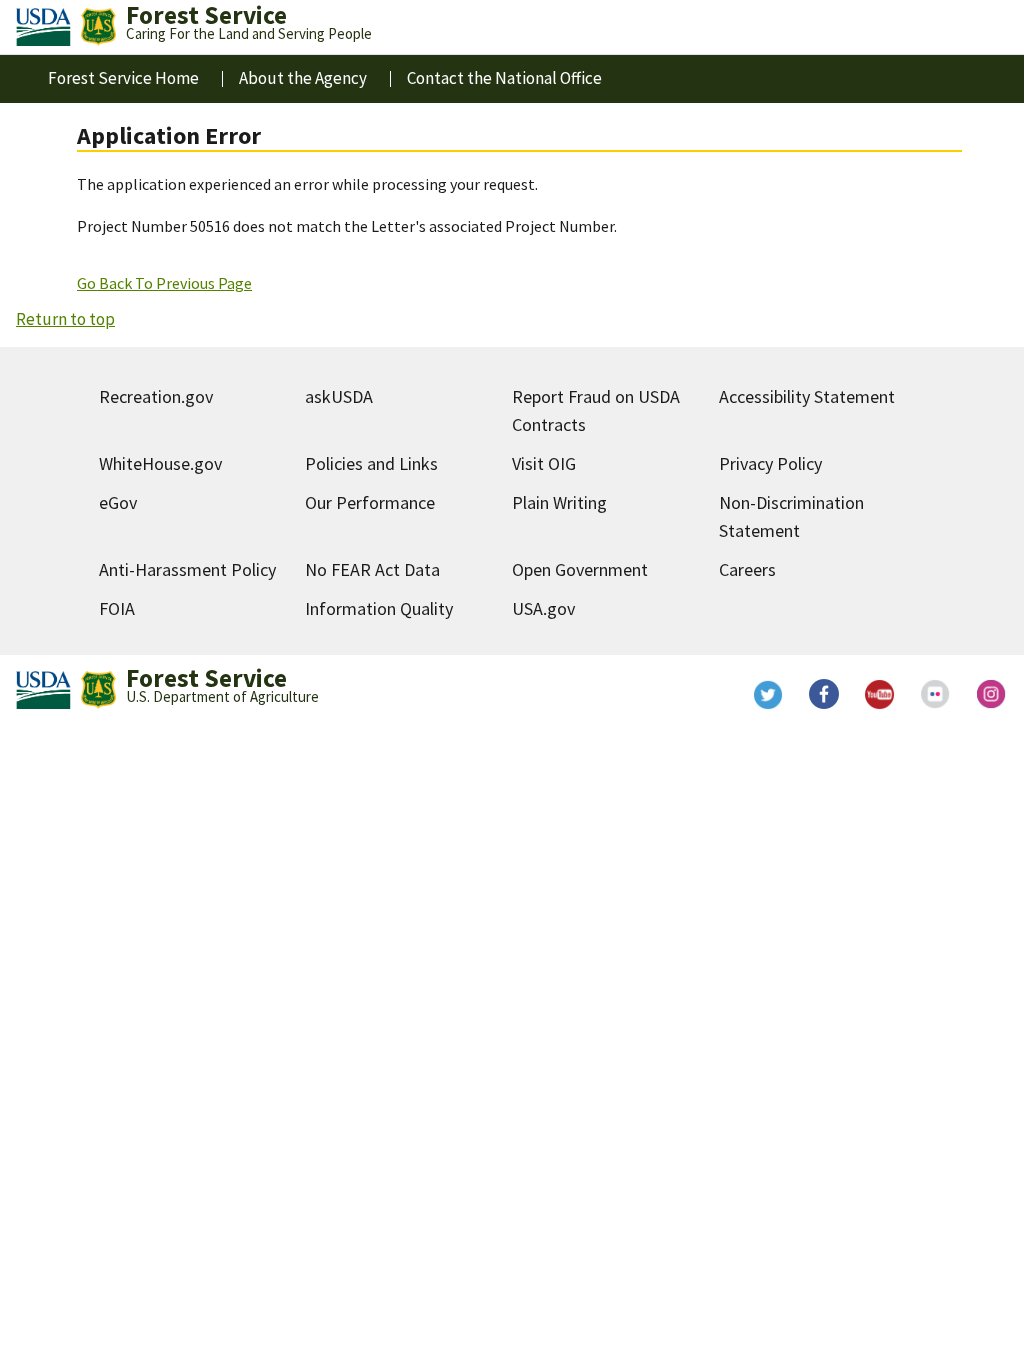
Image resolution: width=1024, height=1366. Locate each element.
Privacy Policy (770, 463)
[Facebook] (824, 694)
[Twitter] (768, 694)
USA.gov (543, 608)
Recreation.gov (156, 396)
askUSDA (339, 396)
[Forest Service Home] (98, 27)
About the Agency (303, 78)
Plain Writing (559, 502)
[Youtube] (880, 694)
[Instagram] (992, 694)
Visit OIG (544, 463)
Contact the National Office (504, 78)
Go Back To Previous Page (164, 283)
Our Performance (370, 502)
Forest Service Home (123, 78)
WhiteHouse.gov (160, 463)
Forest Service (206, 678)
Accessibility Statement (807, 396)
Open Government (580, 569)
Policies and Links (371, 463)
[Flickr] (936, 694)
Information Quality (379, 608)
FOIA (117, 608)
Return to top (65, 319)
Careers (747, 569)
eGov (118, 502)
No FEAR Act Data (372, 569)
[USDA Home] (43, 27)
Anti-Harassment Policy (187, 569)
